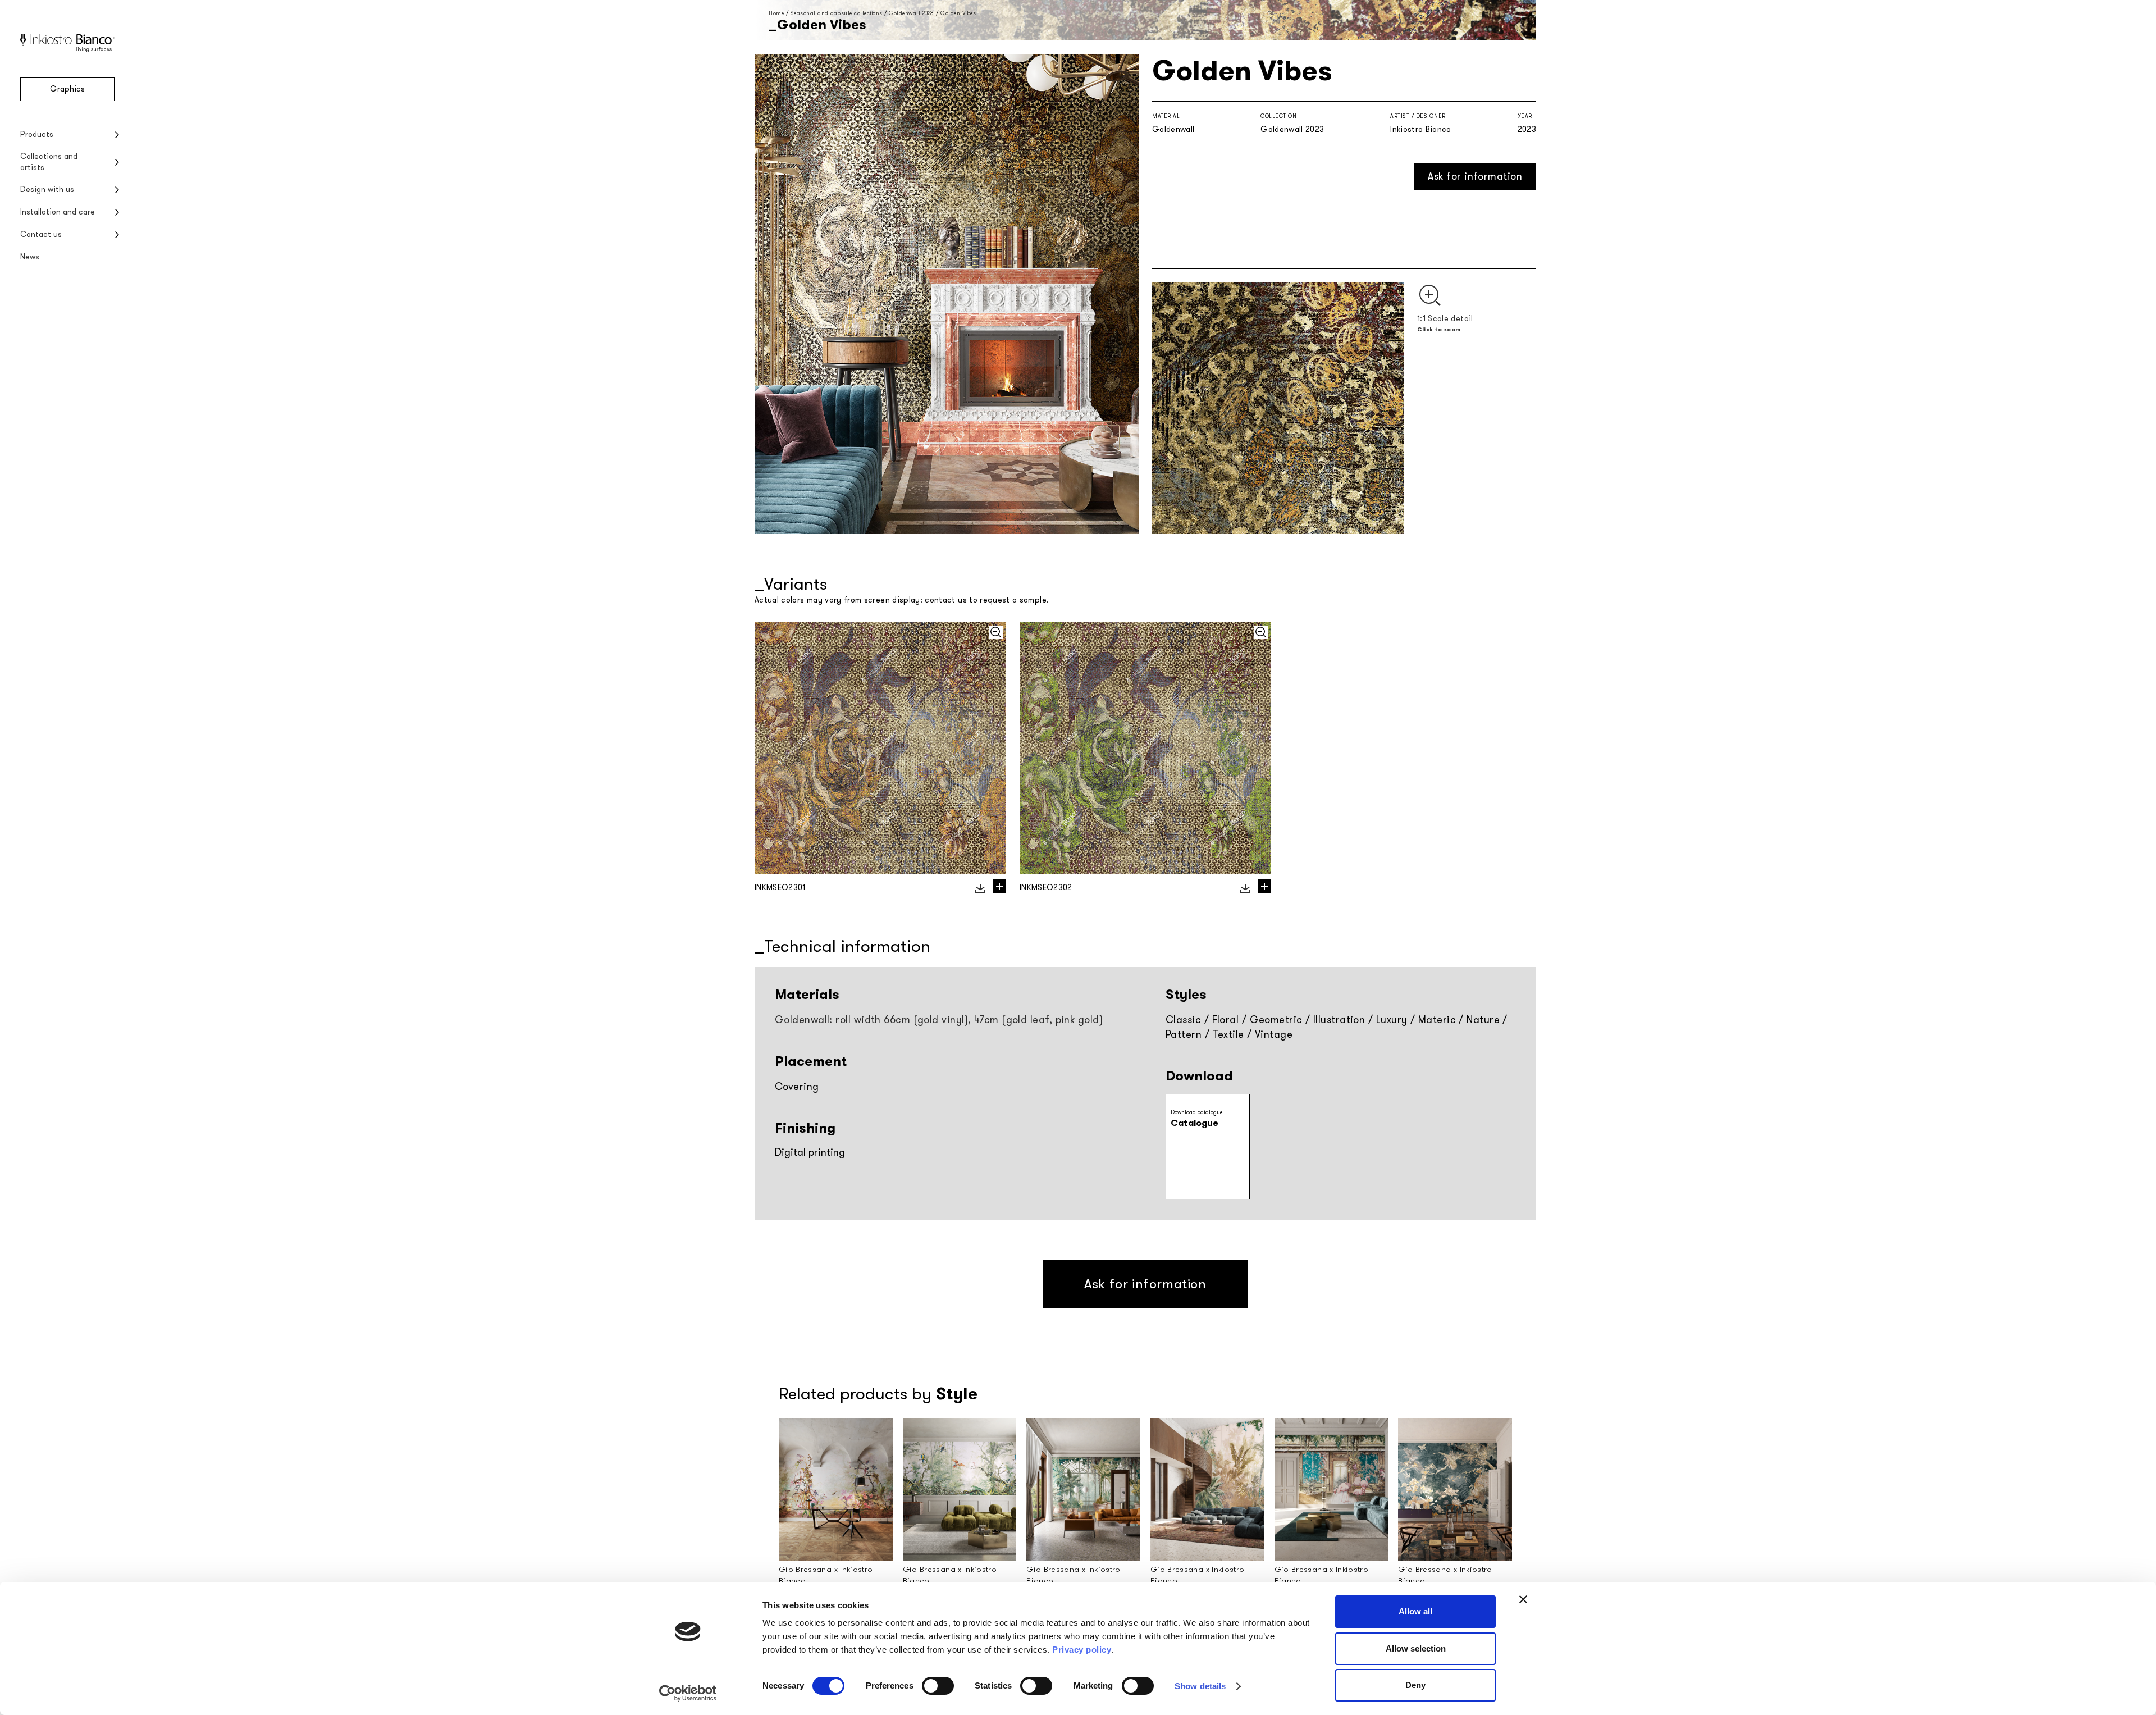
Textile (1228, 1034)
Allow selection (1416, 1648)
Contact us (41, 234)
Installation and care (58, 212)
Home (776, 13)
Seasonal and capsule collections (837, 13)
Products (37, 134)
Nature (1483, 1020)
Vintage (1274, 1034)
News (30, 257)
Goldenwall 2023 (912, 13)
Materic (1437, 1020)
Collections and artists (49, 162)
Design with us (47, 190)
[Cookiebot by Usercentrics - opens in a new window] (688, 1693)
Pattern (1184, 1034)
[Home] (67, 50)
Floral (1226, 1020)
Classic (1183, 1020)
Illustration (1339, 1020)
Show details (1200, 1686)
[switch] (938, 1686)
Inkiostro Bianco (1421, 129)
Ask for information (1475, 176)
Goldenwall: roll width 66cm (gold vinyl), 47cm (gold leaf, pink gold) (939, 1020)
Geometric (1276, 1020)
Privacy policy (1082, 1650)
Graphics (67, 89)
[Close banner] (1523, 1599)
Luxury (1392, 1020)
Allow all (1415, 1611)
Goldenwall (1173, 129)
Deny (1415, 1685)
